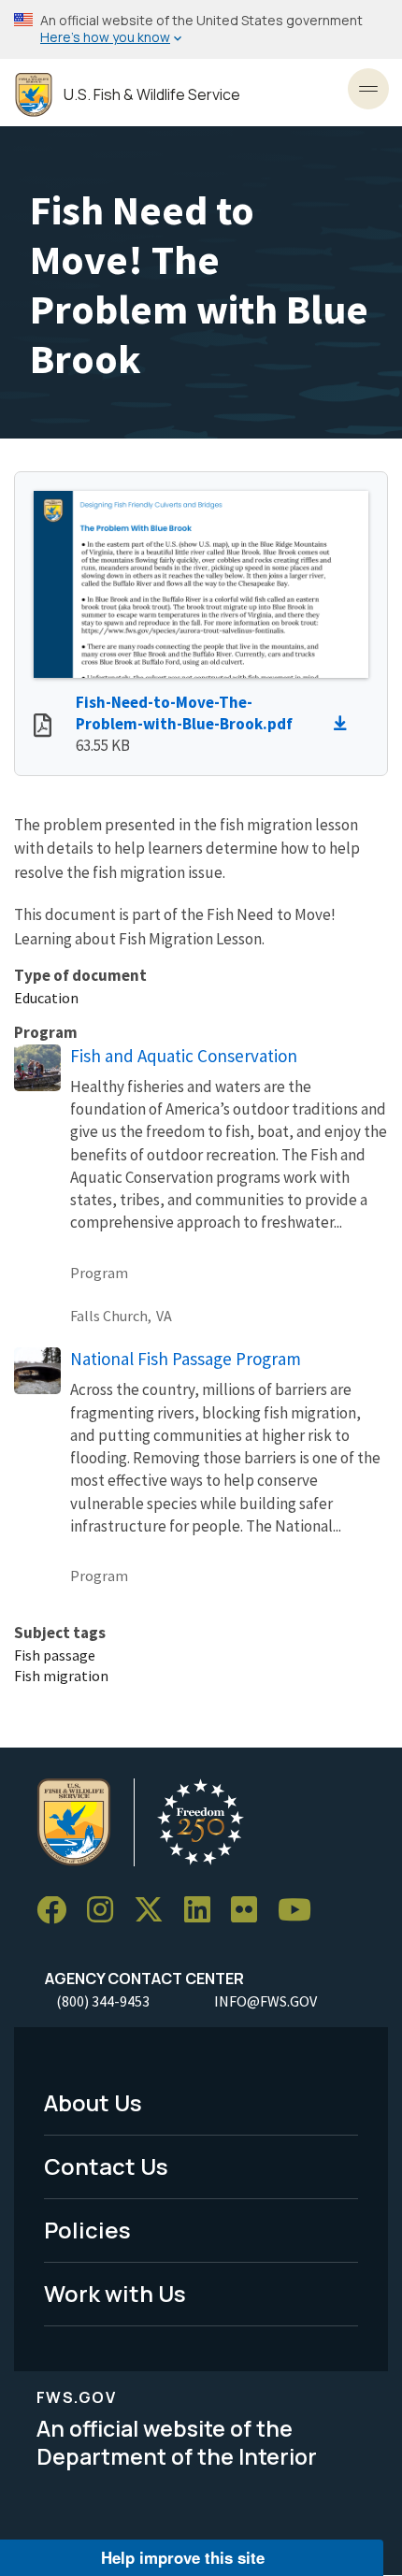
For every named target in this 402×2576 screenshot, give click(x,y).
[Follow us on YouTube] (301, 1911)
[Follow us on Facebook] (58, 1911)
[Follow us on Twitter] (155, 1911)
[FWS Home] (34, 95)
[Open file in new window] (43, 727)
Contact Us (106, 2166)
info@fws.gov (266, 2001)
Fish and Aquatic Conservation (184, 1056)
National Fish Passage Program (186, 1359)
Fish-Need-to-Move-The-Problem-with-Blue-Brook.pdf (184, 713)
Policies (87, 2230)
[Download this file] (345, 724)
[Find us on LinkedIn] (204, 1911)
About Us (93, 2102)
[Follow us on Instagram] (107, 1911)
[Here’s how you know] (201, 29)
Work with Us (115, 2293)
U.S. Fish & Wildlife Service (152, 95)
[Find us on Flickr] (251, 1911)
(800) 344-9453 (103, 2001)
